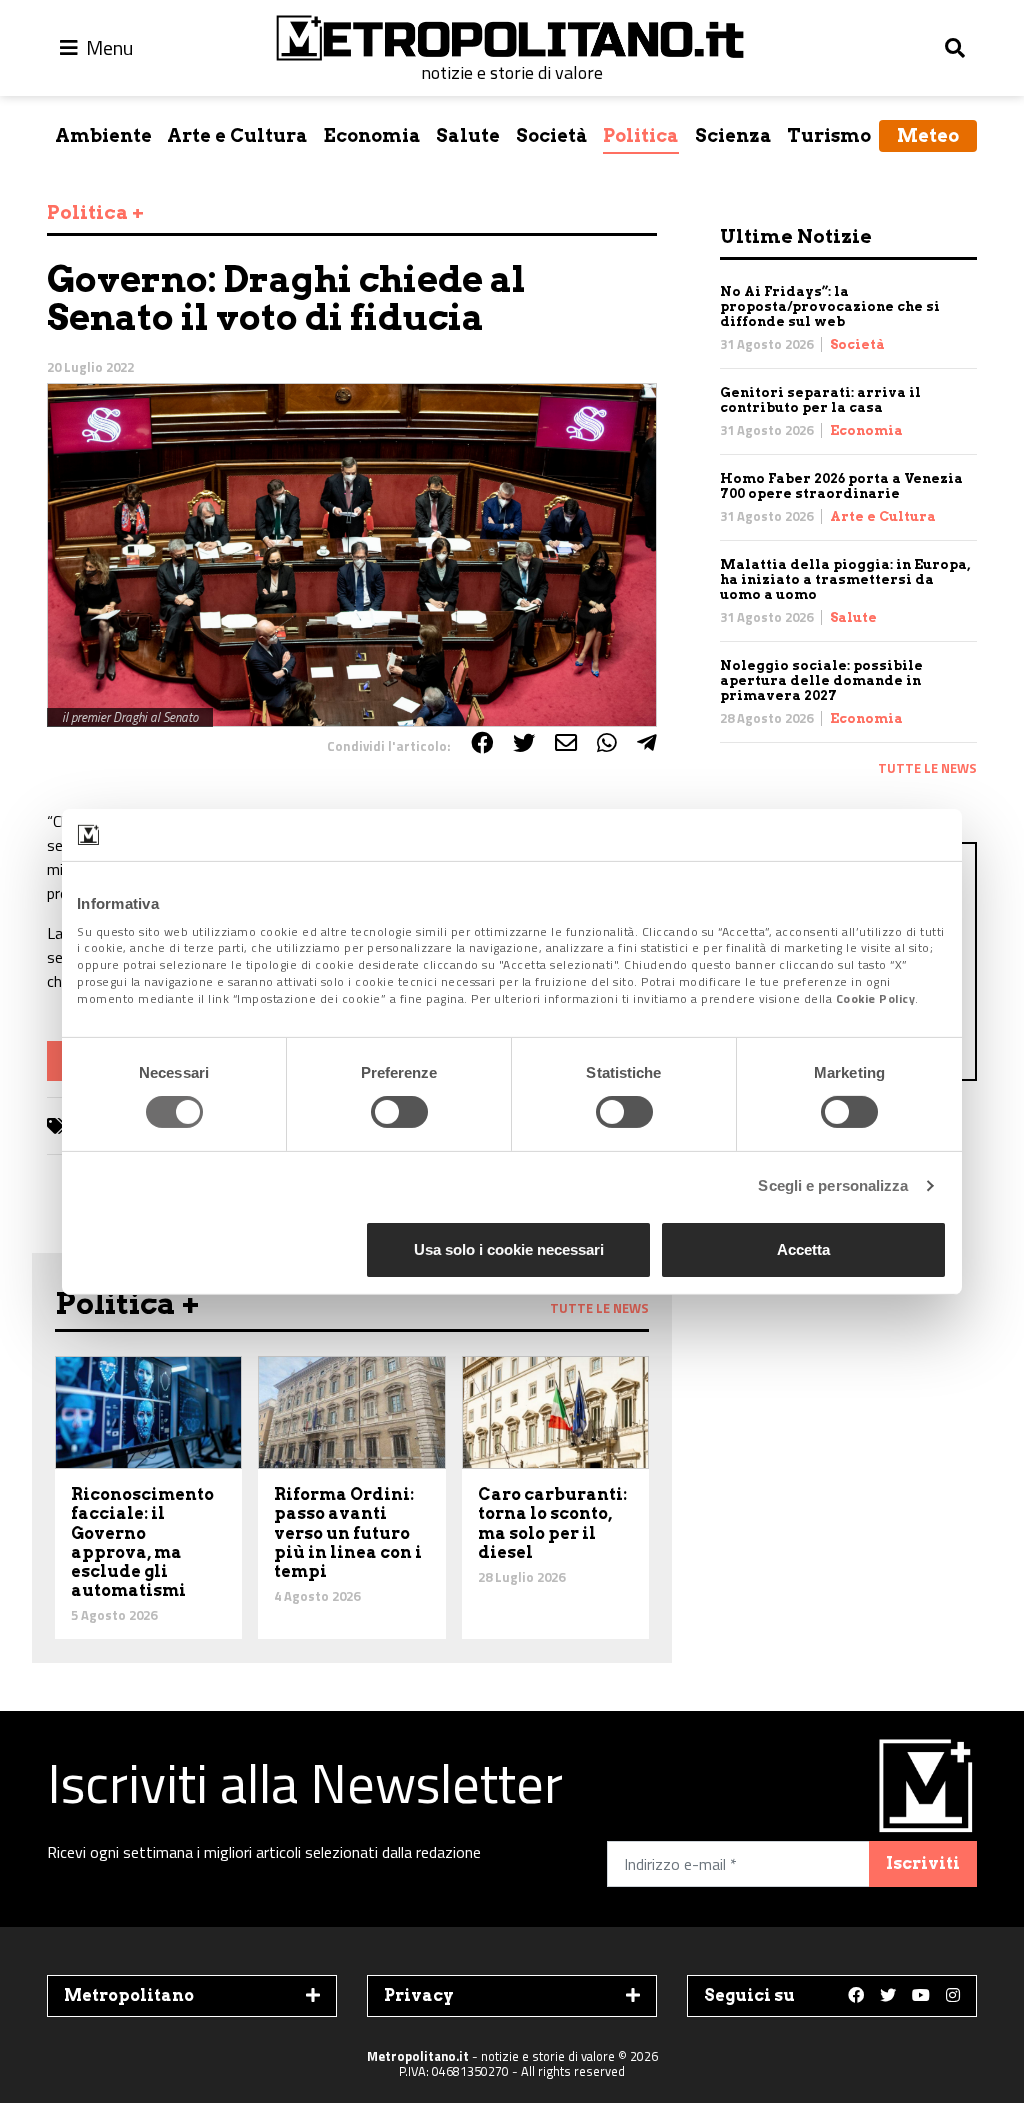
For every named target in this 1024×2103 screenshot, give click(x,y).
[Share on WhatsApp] (607, 743)
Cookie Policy (876, 998)
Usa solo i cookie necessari (509, 1249)
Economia (372, 135)
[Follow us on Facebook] (856, 1996)
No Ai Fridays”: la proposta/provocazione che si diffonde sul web (830, 306)
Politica (641, 135)
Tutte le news (927, 768)
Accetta (803, 1249)
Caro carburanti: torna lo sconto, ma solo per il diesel (552, 1523)
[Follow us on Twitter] (888, 1996)
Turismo (829, 135)
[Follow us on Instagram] (953, 1996)
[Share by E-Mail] (566, 743)
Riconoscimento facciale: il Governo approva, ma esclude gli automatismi (142, 1542)
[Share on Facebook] (482, 743)
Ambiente (103, 135)
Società (552, 135)
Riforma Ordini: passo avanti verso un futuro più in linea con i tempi (348, 1533)
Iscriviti (923, 1863)
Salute (468, 135)
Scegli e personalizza (833, 1185)
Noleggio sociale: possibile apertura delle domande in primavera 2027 (821, 680)
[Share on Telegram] (647, 743)
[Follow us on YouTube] (921, 1996)
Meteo (928, 135)
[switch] (399, 1112)
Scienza (733, 135)
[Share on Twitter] (524, 743)
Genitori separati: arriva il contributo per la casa (820, 400)
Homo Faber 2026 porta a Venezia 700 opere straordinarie (841, 486)
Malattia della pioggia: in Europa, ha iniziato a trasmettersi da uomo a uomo (845, 579)
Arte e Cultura (237, 135)
